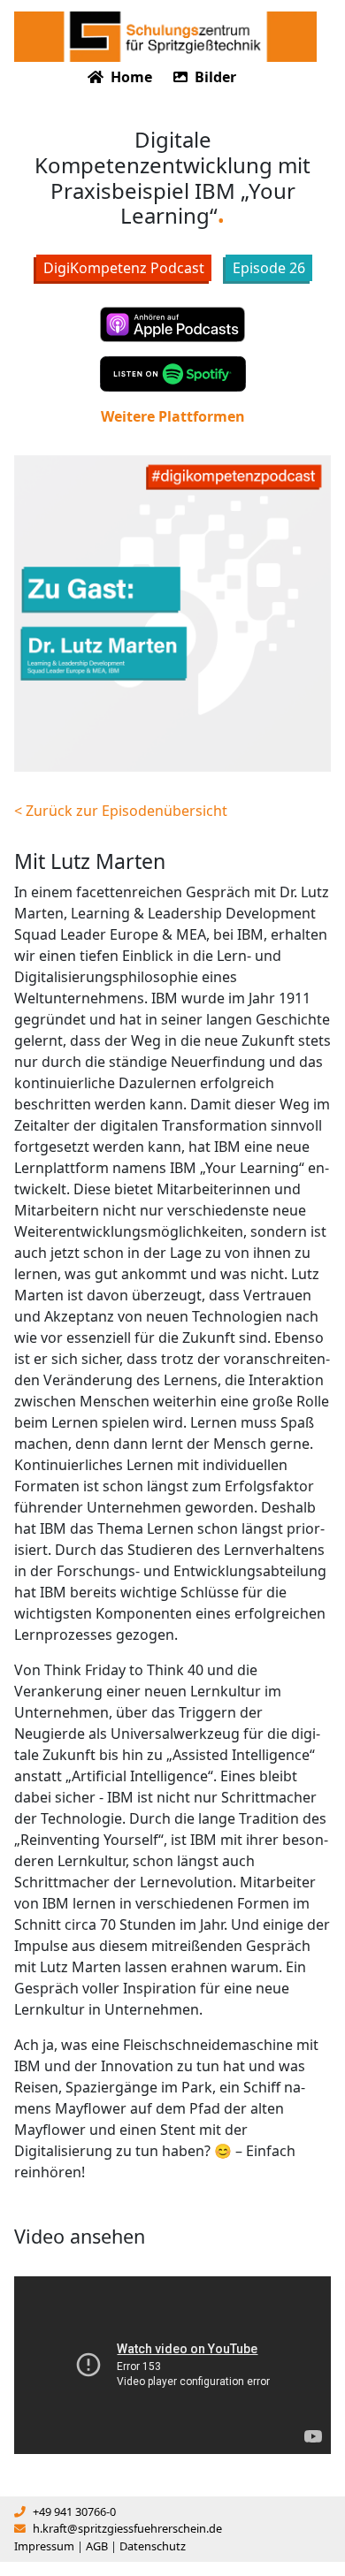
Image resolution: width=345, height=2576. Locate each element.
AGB (97, 2546)
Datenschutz (153, 2546)
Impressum (44, 2546)
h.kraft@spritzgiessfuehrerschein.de (127, 2528)
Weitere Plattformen (173, 416)
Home (130, 77)
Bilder (214, 77)
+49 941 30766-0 (74, 2511)
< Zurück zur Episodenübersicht (121, 811)
